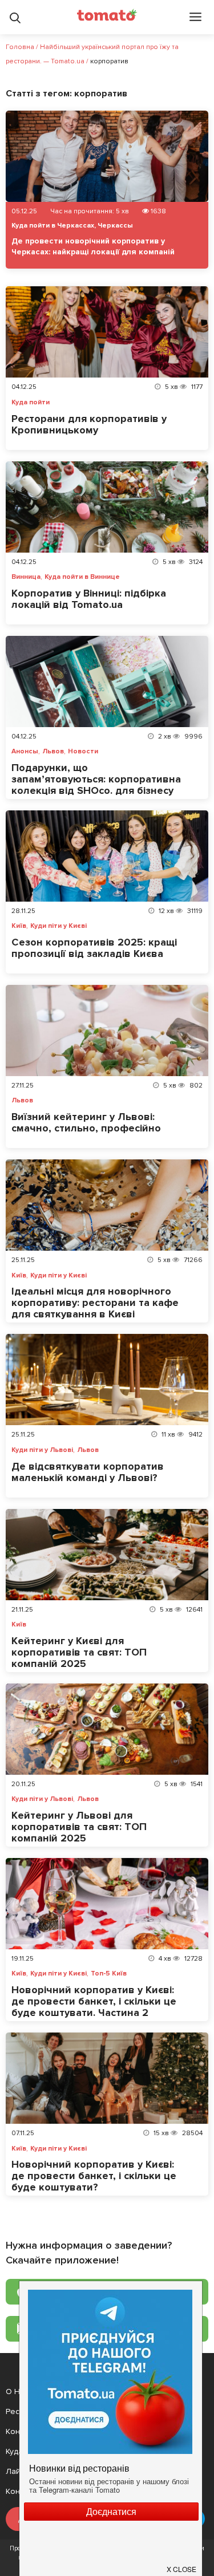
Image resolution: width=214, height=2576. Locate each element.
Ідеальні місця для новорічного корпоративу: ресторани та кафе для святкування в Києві (95, 1303)
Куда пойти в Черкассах (53, 226)
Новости (83, 752)
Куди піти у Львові (42, 1450)
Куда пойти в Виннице (82, 577)
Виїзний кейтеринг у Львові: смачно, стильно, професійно (86, 1122)
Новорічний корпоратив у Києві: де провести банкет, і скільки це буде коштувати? (94, 2176)
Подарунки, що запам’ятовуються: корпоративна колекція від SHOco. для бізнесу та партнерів (96, 785)
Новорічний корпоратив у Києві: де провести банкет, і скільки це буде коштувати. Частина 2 (94, 2001)
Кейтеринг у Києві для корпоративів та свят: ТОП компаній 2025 (79, 1652)
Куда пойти (31, 403)
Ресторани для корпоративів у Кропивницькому (89, 424)
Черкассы (115, 226)
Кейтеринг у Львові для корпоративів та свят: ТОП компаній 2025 (79, 1827)
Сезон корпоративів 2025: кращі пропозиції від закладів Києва (94, 948)
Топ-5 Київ (109, 1974)
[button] (182, 2565)
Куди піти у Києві (58, 926)
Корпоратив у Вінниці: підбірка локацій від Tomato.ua (89, 599)
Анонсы (25, 752)
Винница (26, 577)
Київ (19, 926)
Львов (53, 752)
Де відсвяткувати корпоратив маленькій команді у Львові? (88, 1472)
